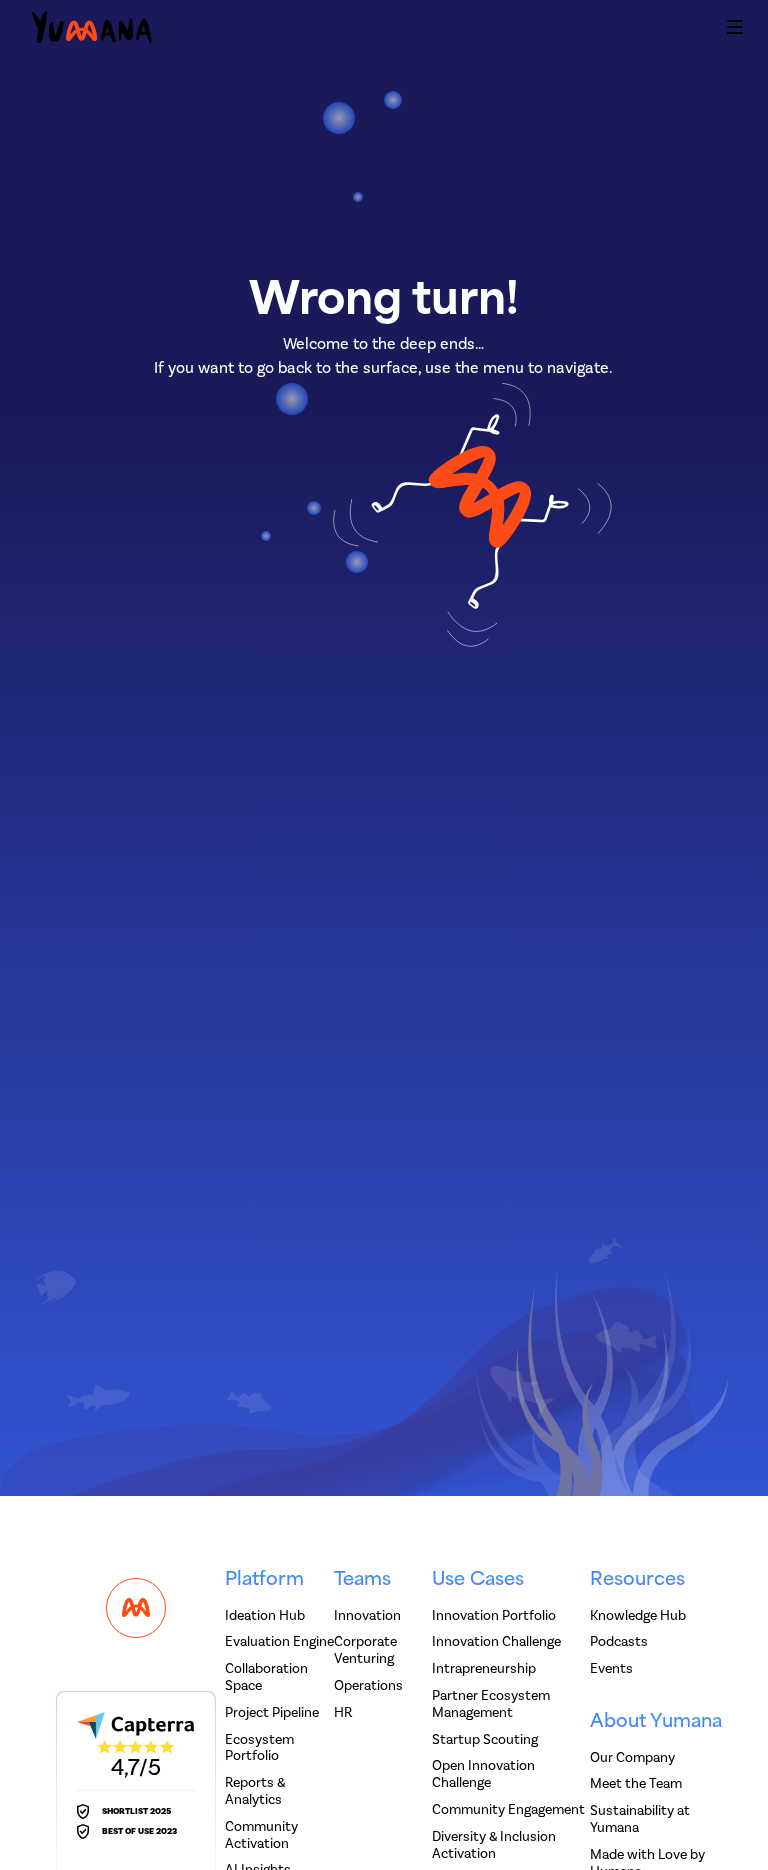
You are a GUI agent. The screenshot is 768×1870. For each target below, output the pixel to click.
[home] (92, 30)
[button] (735, 30)
